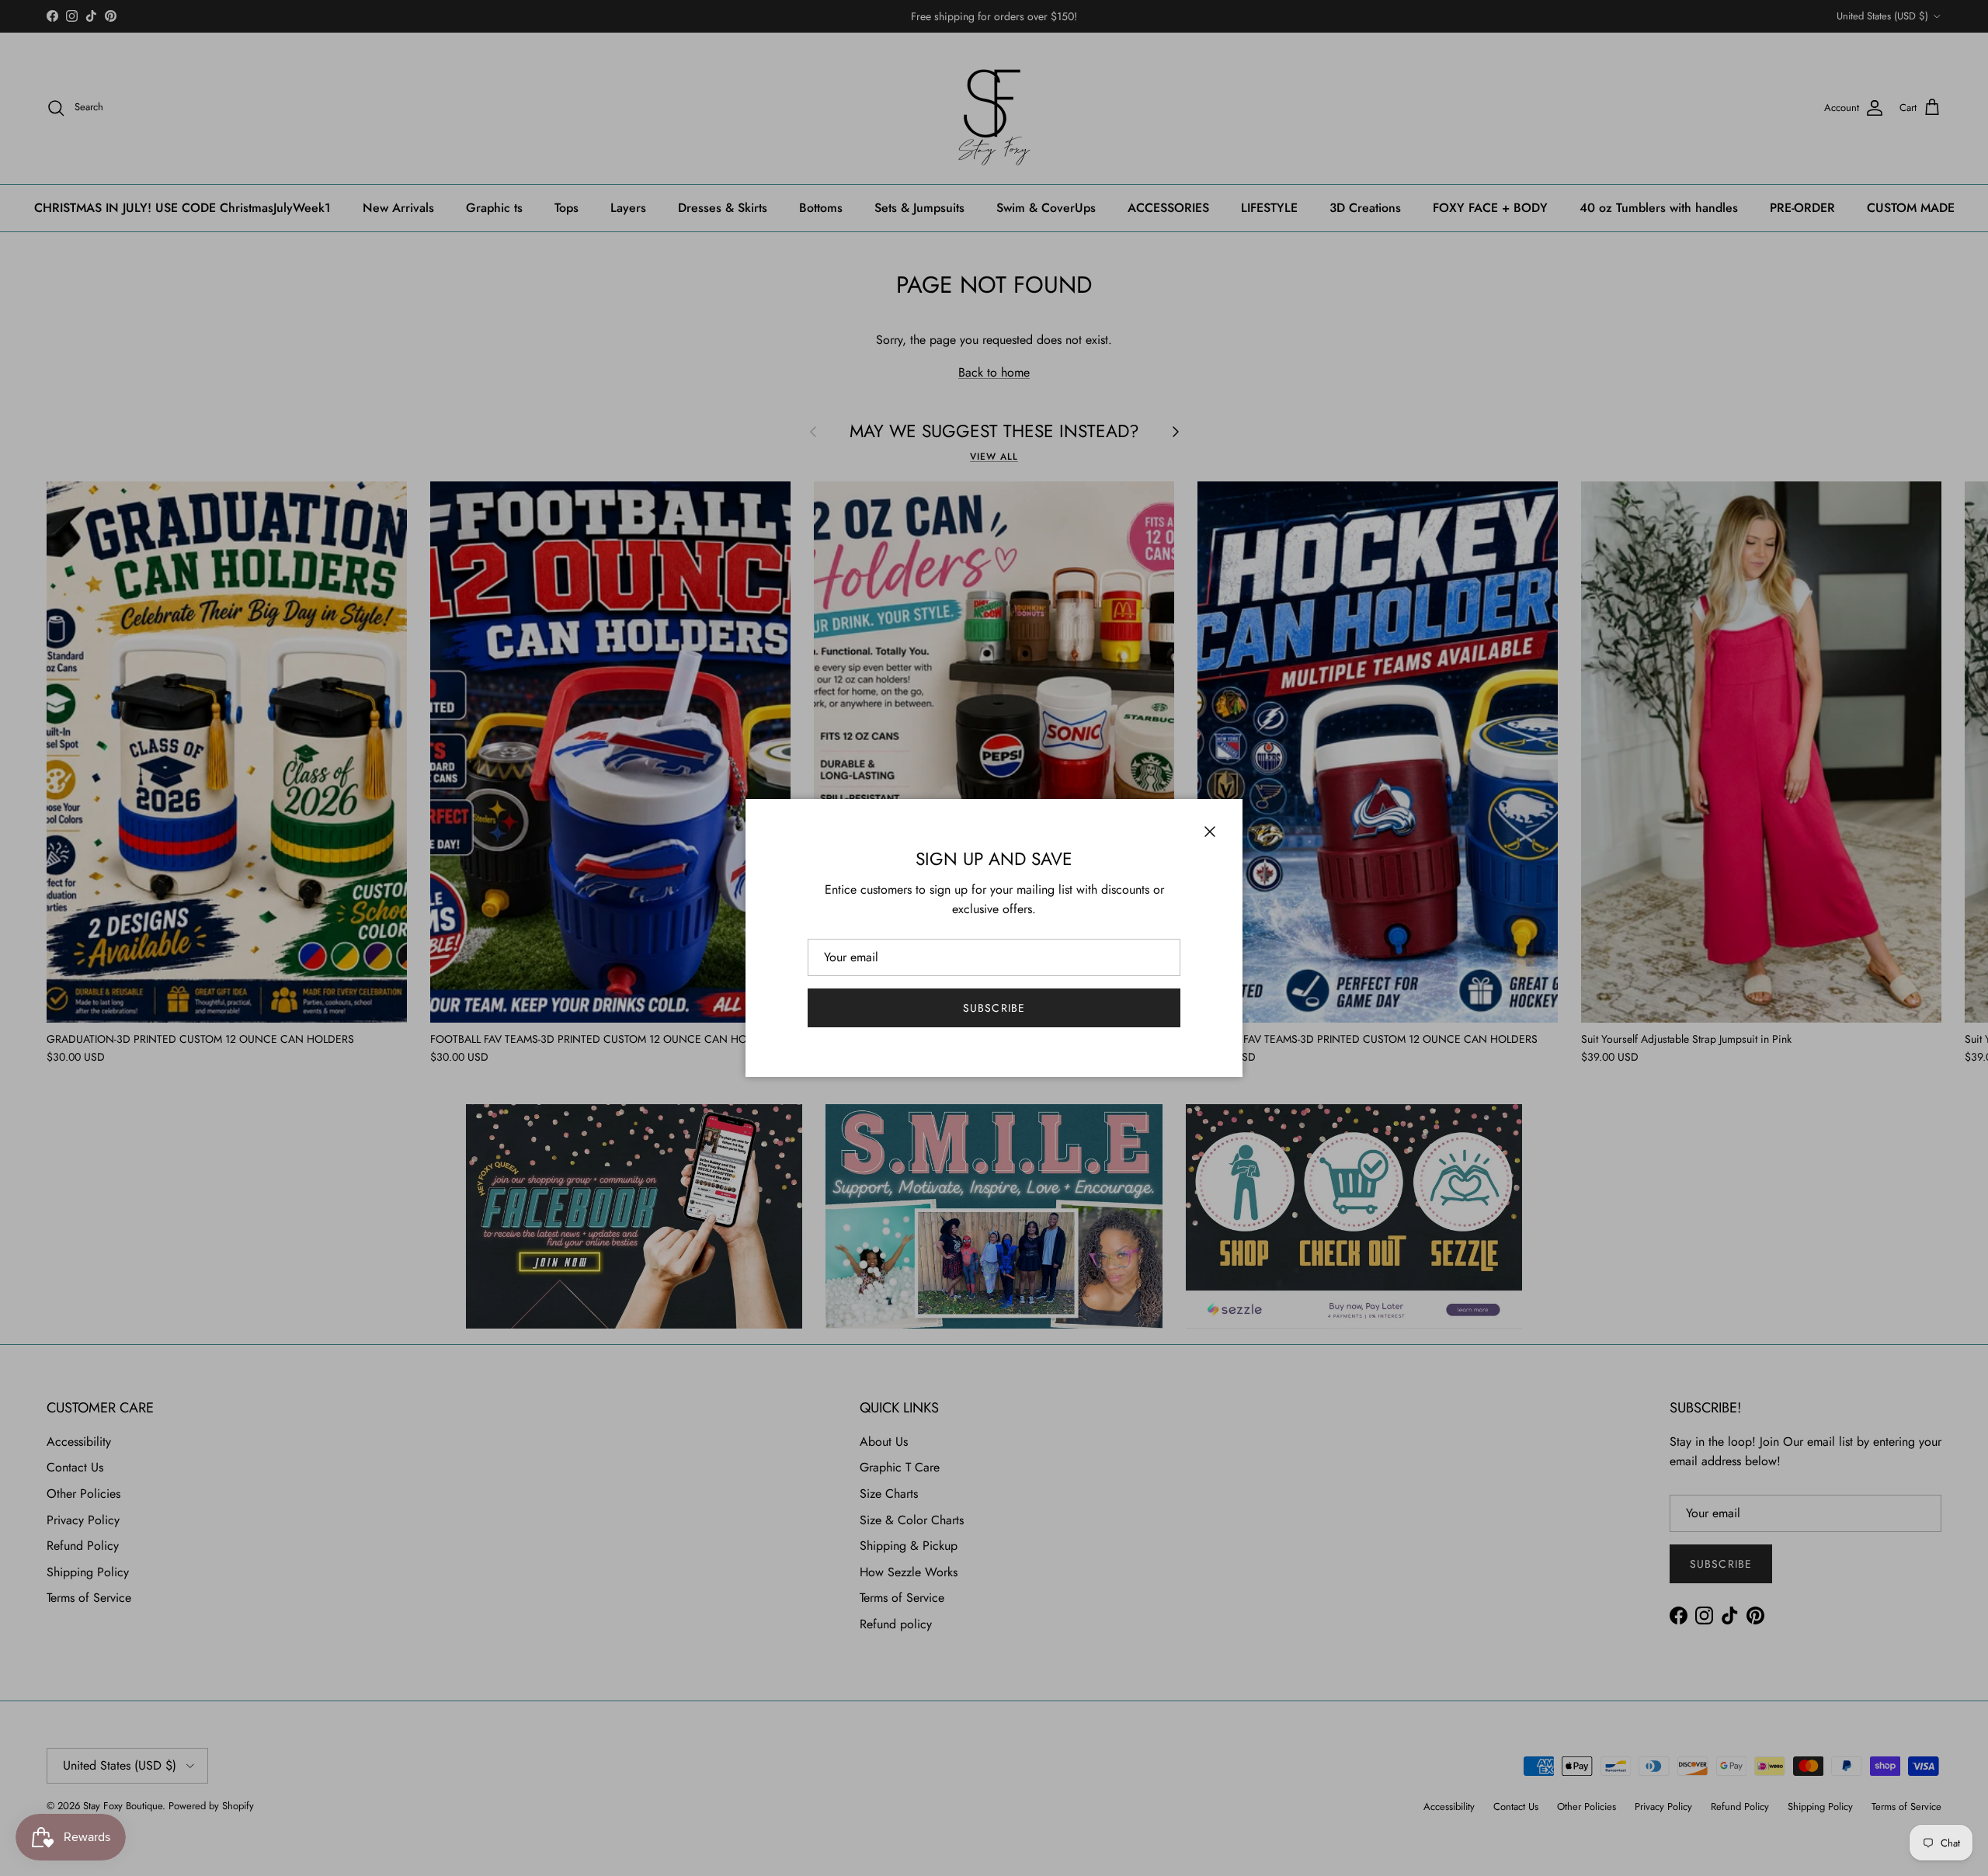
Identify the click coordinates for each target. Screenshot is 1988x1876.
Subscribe (994, 1008)
